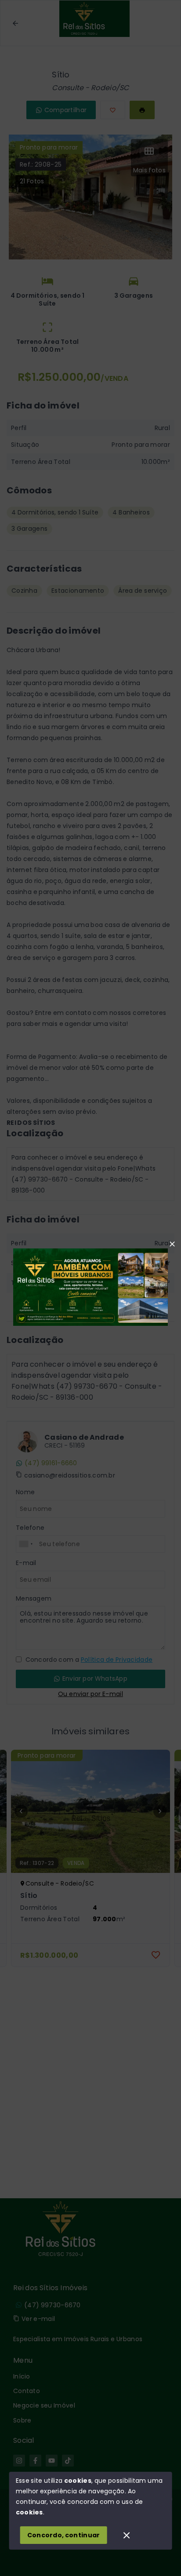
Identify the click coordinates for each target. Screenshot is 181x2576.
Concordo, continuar (64, 2535)
